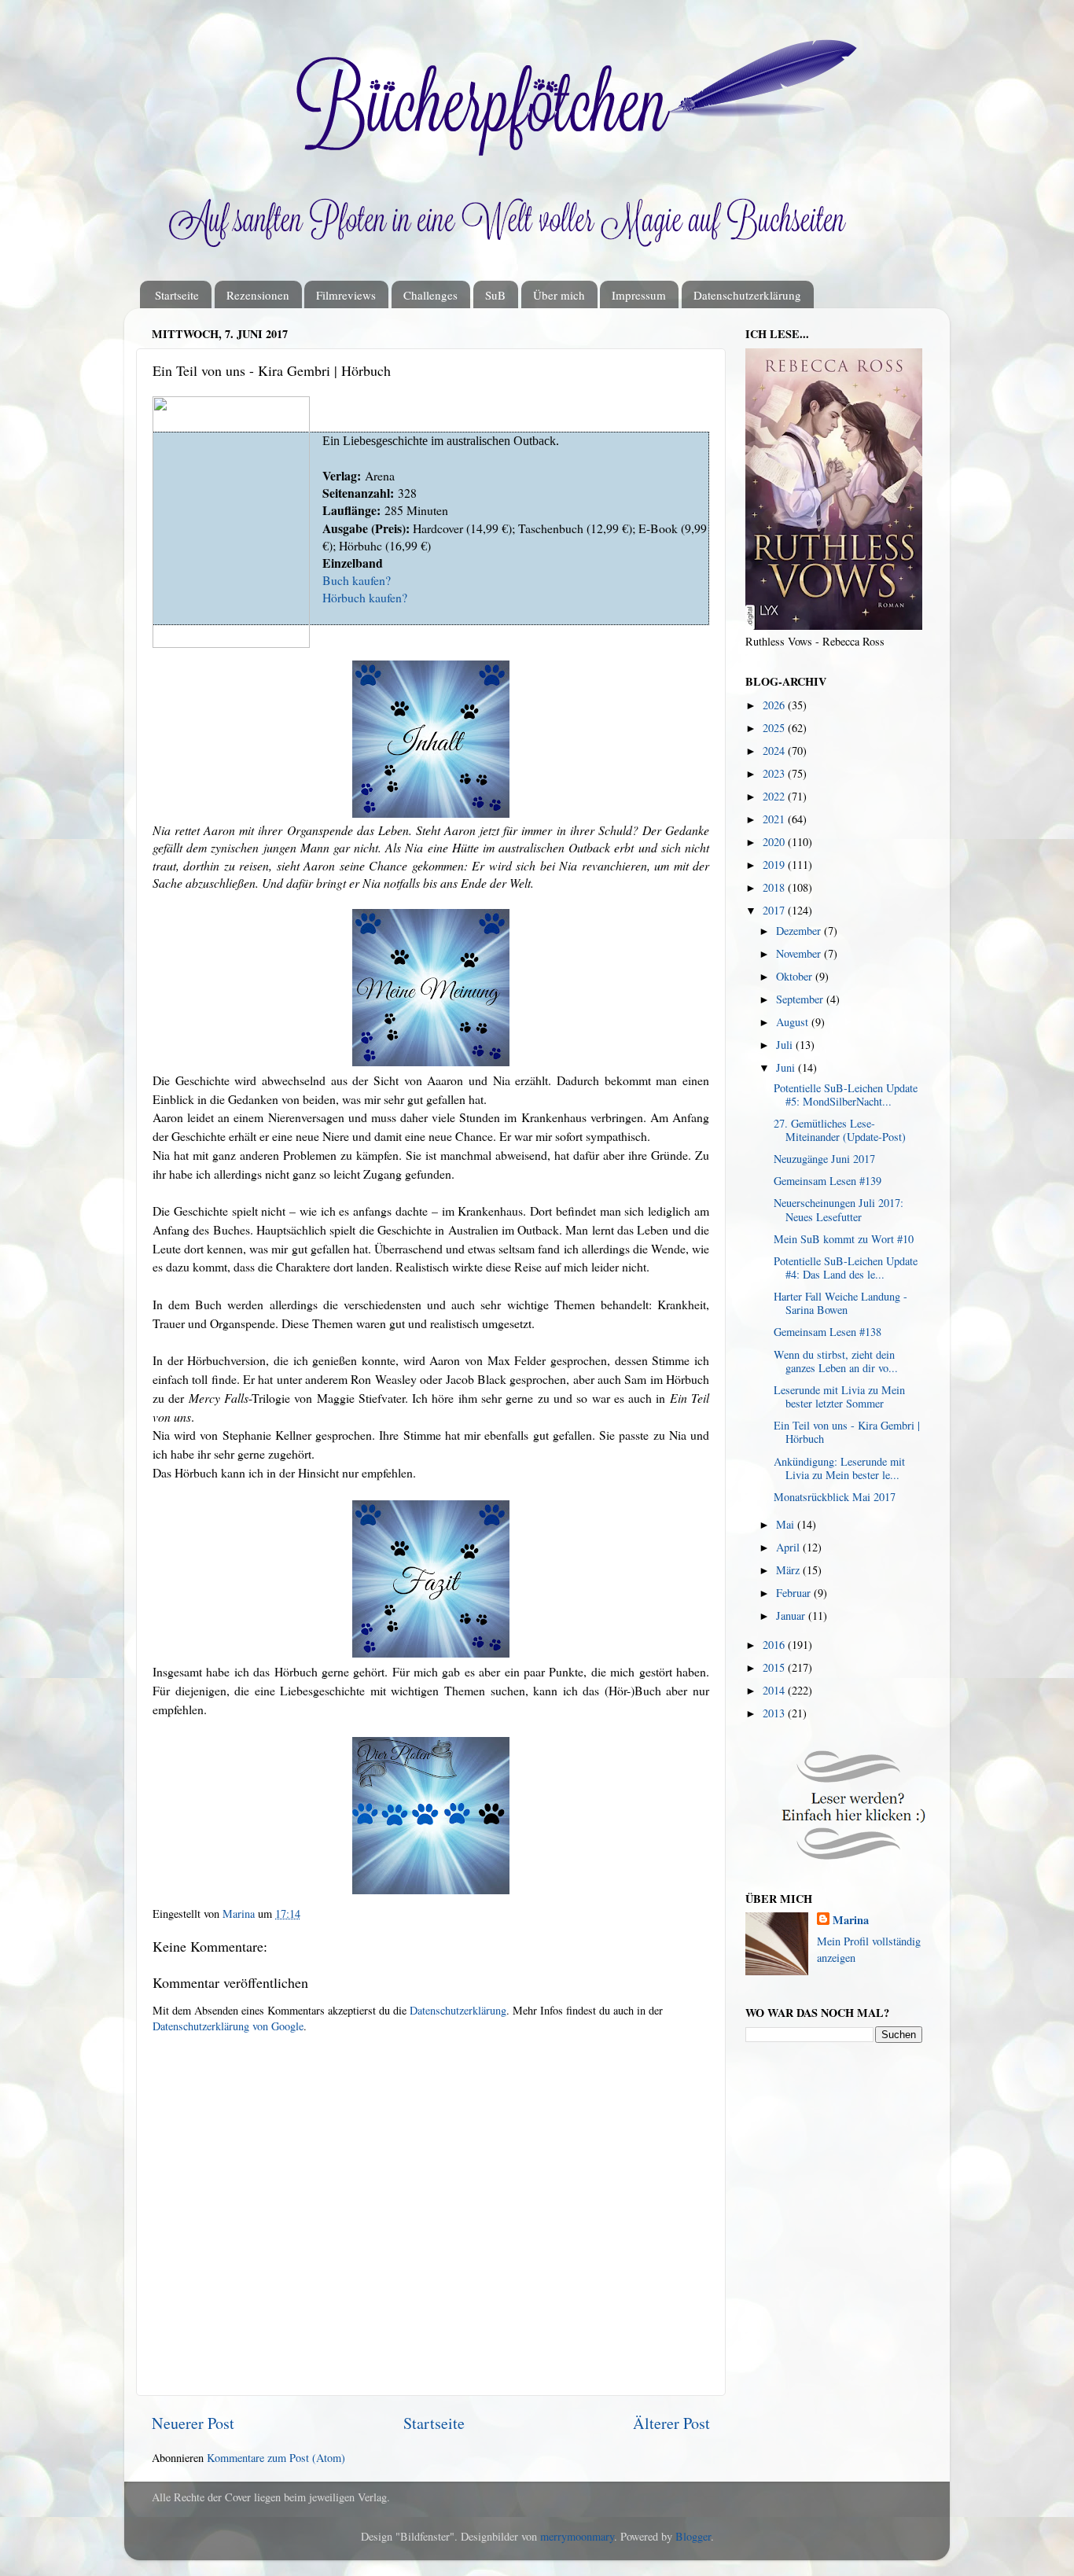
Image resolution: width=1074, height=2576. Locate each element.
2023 (775, 773)
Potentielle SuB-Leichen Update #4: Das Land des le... (846, 1268)
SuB (495, 295)
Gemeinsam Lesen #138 (828, 1332)
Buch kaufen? (357, 580)
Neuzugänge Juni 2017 (824, 1159)
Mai (787, 1524)
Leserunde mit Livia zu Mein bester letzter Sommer (839, 1397)
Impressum (639, 295)
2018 (775, 887)
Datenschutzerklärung (747, 295)
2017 (775, 910)
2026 (775, 705)
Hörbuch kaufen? (365, 597)
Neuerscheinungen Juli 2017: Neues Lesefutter (839, 1209)
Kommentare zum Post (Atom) (276, 2458)
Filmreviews (346, 295)
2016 (775, 1645)
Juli (786, 1045)
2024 (775, 751)
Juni (787, 1067)
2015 (775, 1667)
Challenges (430, 295)
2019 (775, 865)
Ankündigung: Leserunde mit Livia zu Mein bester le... (839, 1468)
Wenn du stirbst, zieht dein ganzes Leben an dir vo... (836, 1361)
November (800, 953)
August (794, 1022)
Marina (851, 1920)
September (801, 999)
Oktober (796, 976)
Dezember (800, 931)
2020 (775, 842)
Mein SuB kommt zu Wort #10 (844, 1239)
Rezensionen (258, 295)
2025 (775, 728)
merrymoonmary (577, 2536)
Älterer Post (671, 2423)
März (789, 1570)
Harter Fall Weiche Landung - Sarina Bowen (840, 1303)
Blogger (693, 2536)
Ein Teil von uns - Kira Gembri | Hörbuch (847, 1432)
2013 (775, 1713)
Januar (792, 1616)
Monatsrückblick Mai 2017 (835, 1497)
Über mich (559, 295)
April (789, 1547)
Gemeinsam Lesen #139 (828, 1181)
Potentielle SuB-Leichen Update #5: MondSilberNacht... (846, 1095)
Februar (795, 1593)
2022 (775, 796)
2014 (775, 1690)
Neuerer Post (193, 2423)
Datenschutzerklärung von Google (228, 2026)
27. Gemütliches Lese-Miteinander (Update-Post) (840, 1130)
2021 (775, 819)
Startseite (177, 295)
